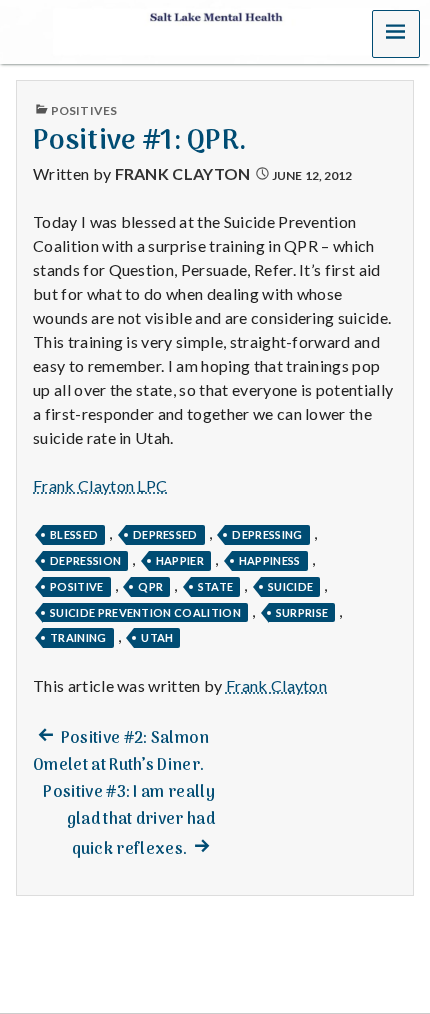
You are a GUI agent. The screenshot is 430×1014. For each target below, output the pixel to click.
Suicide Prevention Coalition (145, 612)
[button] (396, 34)
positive (77, 586)
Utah (157, 637)
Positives (84, 110)
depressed (165, 534)
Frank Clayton (183, 173)
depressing (267, 534)
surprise (302, 612)
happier (180, 560)
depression (85, 560)
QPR (150, 586)
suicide (290, 586)
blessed (74, 534)
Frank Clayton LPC (100, 485)
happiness (270, 560)
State (216, 586)
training (78, 637)
